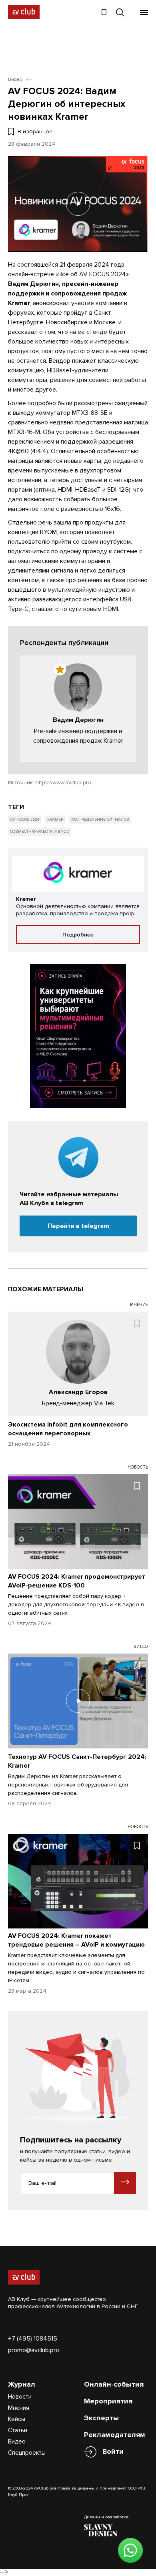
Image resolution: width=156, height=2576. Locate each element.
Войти (113, 2451)
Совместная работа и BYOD (40, 832)
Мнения (19, 2408)
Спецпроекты (27, 2453)
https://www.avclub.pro (63, 783)
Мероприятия (108, 2401)
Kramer (55, 820)
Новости (20, 2397)
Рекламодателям (115, 2435)
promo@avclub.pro (34, 2350)
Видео (17, 2441)
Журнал (22, 2384)
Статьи (18, 2430)
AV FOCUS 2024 (25, 820)
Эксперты (101, 2418)
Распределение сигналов (100, 820)
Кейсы (17, 2419)
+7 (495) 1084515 (33, 2339)
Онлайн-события (114, 2384)
